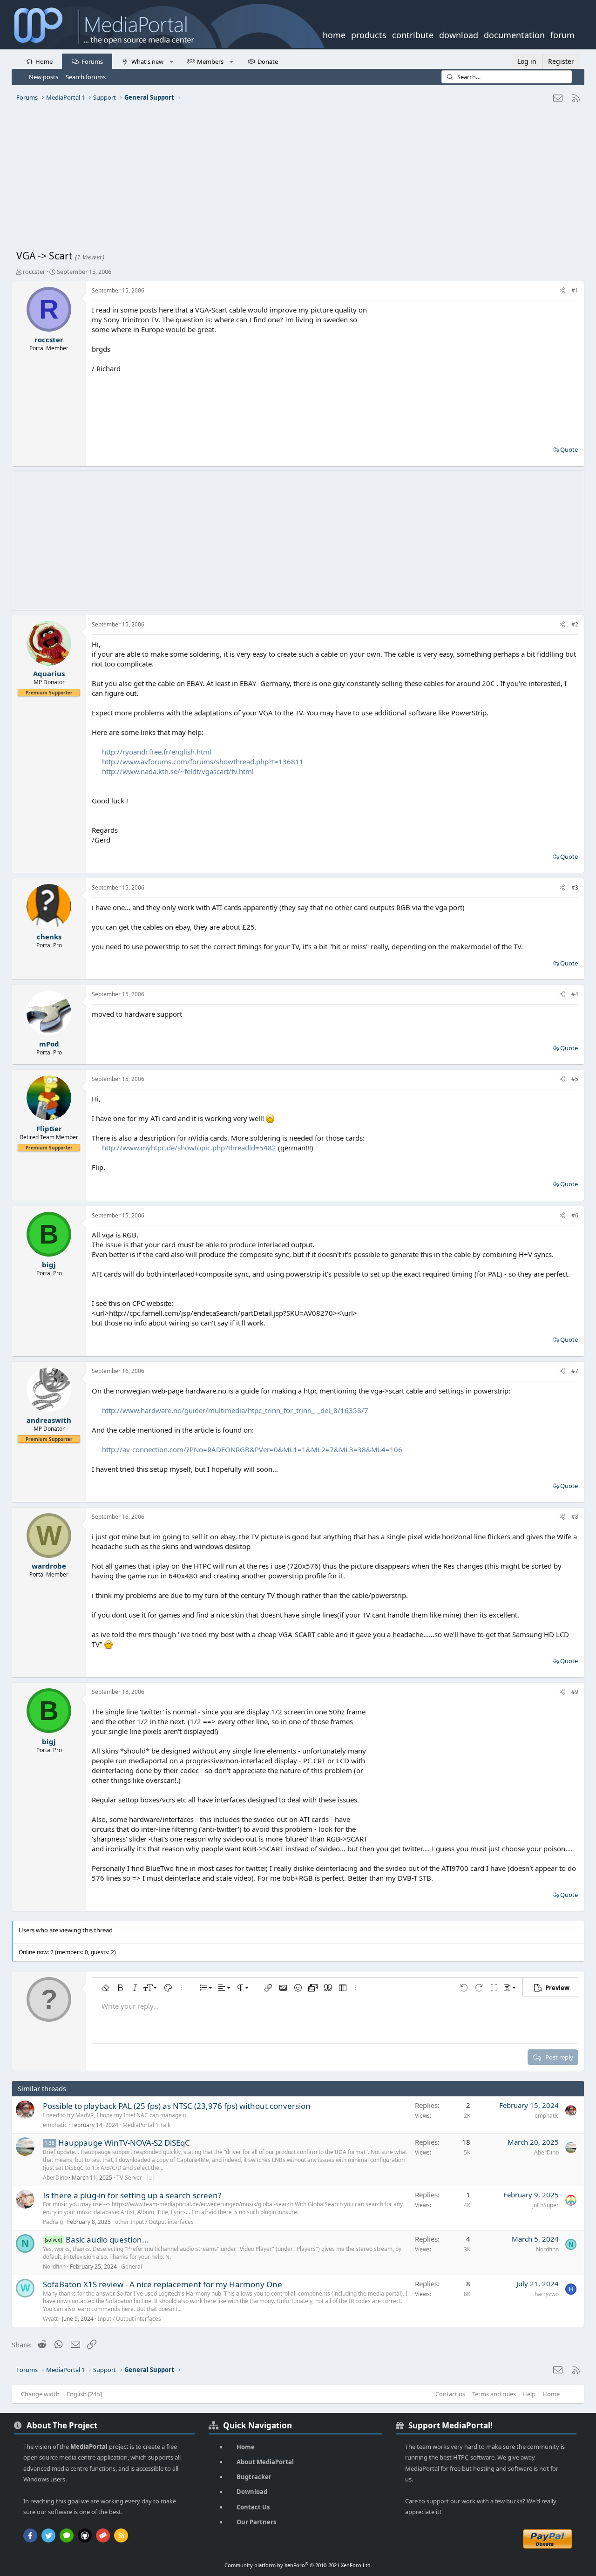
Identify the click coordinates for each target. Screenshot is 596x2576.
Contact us (450, 2394)
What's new (147, 61)
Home (44, 61)
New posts (44, 77)
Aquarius (49, 673)
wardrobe (49, 1566)
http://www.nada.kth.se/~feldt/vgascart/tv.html (178, 771)
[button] (171, 61)
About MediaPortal (265, 2462)
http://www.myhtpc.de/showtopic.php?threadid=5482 (189, 1148)
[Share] (562, 291)
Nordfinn (54, 2267)
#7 (575, 1371)
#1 (575, 290)
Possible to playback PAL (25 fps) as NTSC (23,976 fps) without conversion (177, 2106)
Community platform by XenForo (298, 2565)
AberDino (55, 2178)
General (132, 2267)
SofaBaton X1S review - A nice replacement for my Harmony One (163, 2284)
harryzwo (547, 2294)
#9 (575, 1692)
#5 (575, 1079)
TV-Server (129, 2178)
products (369, 34)
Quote (569, 449)
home (334, 34)
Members (210, 61)
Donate (268, 61)
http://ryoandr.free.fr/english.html (157, 752)
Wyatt (50, 2319)
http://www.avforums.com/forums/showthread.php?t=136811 (203, 761)
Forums (92, 61)
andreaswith (49, 1420)
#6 (575, 1215)
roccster (34, 272)
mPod (49, 1044)
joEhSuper (545, 2205)
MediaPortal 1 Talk (146, 2125)
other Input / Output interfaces (154, 2222)
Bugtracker (254, 2477)
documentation (514, 34)
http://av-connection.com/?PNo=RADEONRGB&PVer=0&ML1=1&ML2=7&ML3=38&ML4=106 (252, 1449)
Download (252, 2492)
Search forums (86, 77)
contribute (413, 34)
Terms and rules (494, 2394)
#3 (575, 887)
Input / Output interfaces (129, 2319)
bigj (49, 1264)
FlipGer (49, 1128)
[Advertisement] (296, 179)
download (459, 34)
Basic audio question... (107, 2240)
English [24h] (84, 2394)
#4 (575, 994)
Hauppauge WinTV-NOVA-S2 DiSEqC (124, 2143)
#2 (575, 624)
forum (562, 34)
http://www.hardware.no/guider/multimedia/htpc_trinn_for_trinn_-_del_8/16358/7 (235, 1410)
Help (529, 2394)
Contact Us (253, 2507)
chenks (49, 937)
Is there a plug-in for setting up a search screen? (132, 2195)
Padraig (53, 2222)
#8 (575, 1517)
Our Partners (256, 2522)
